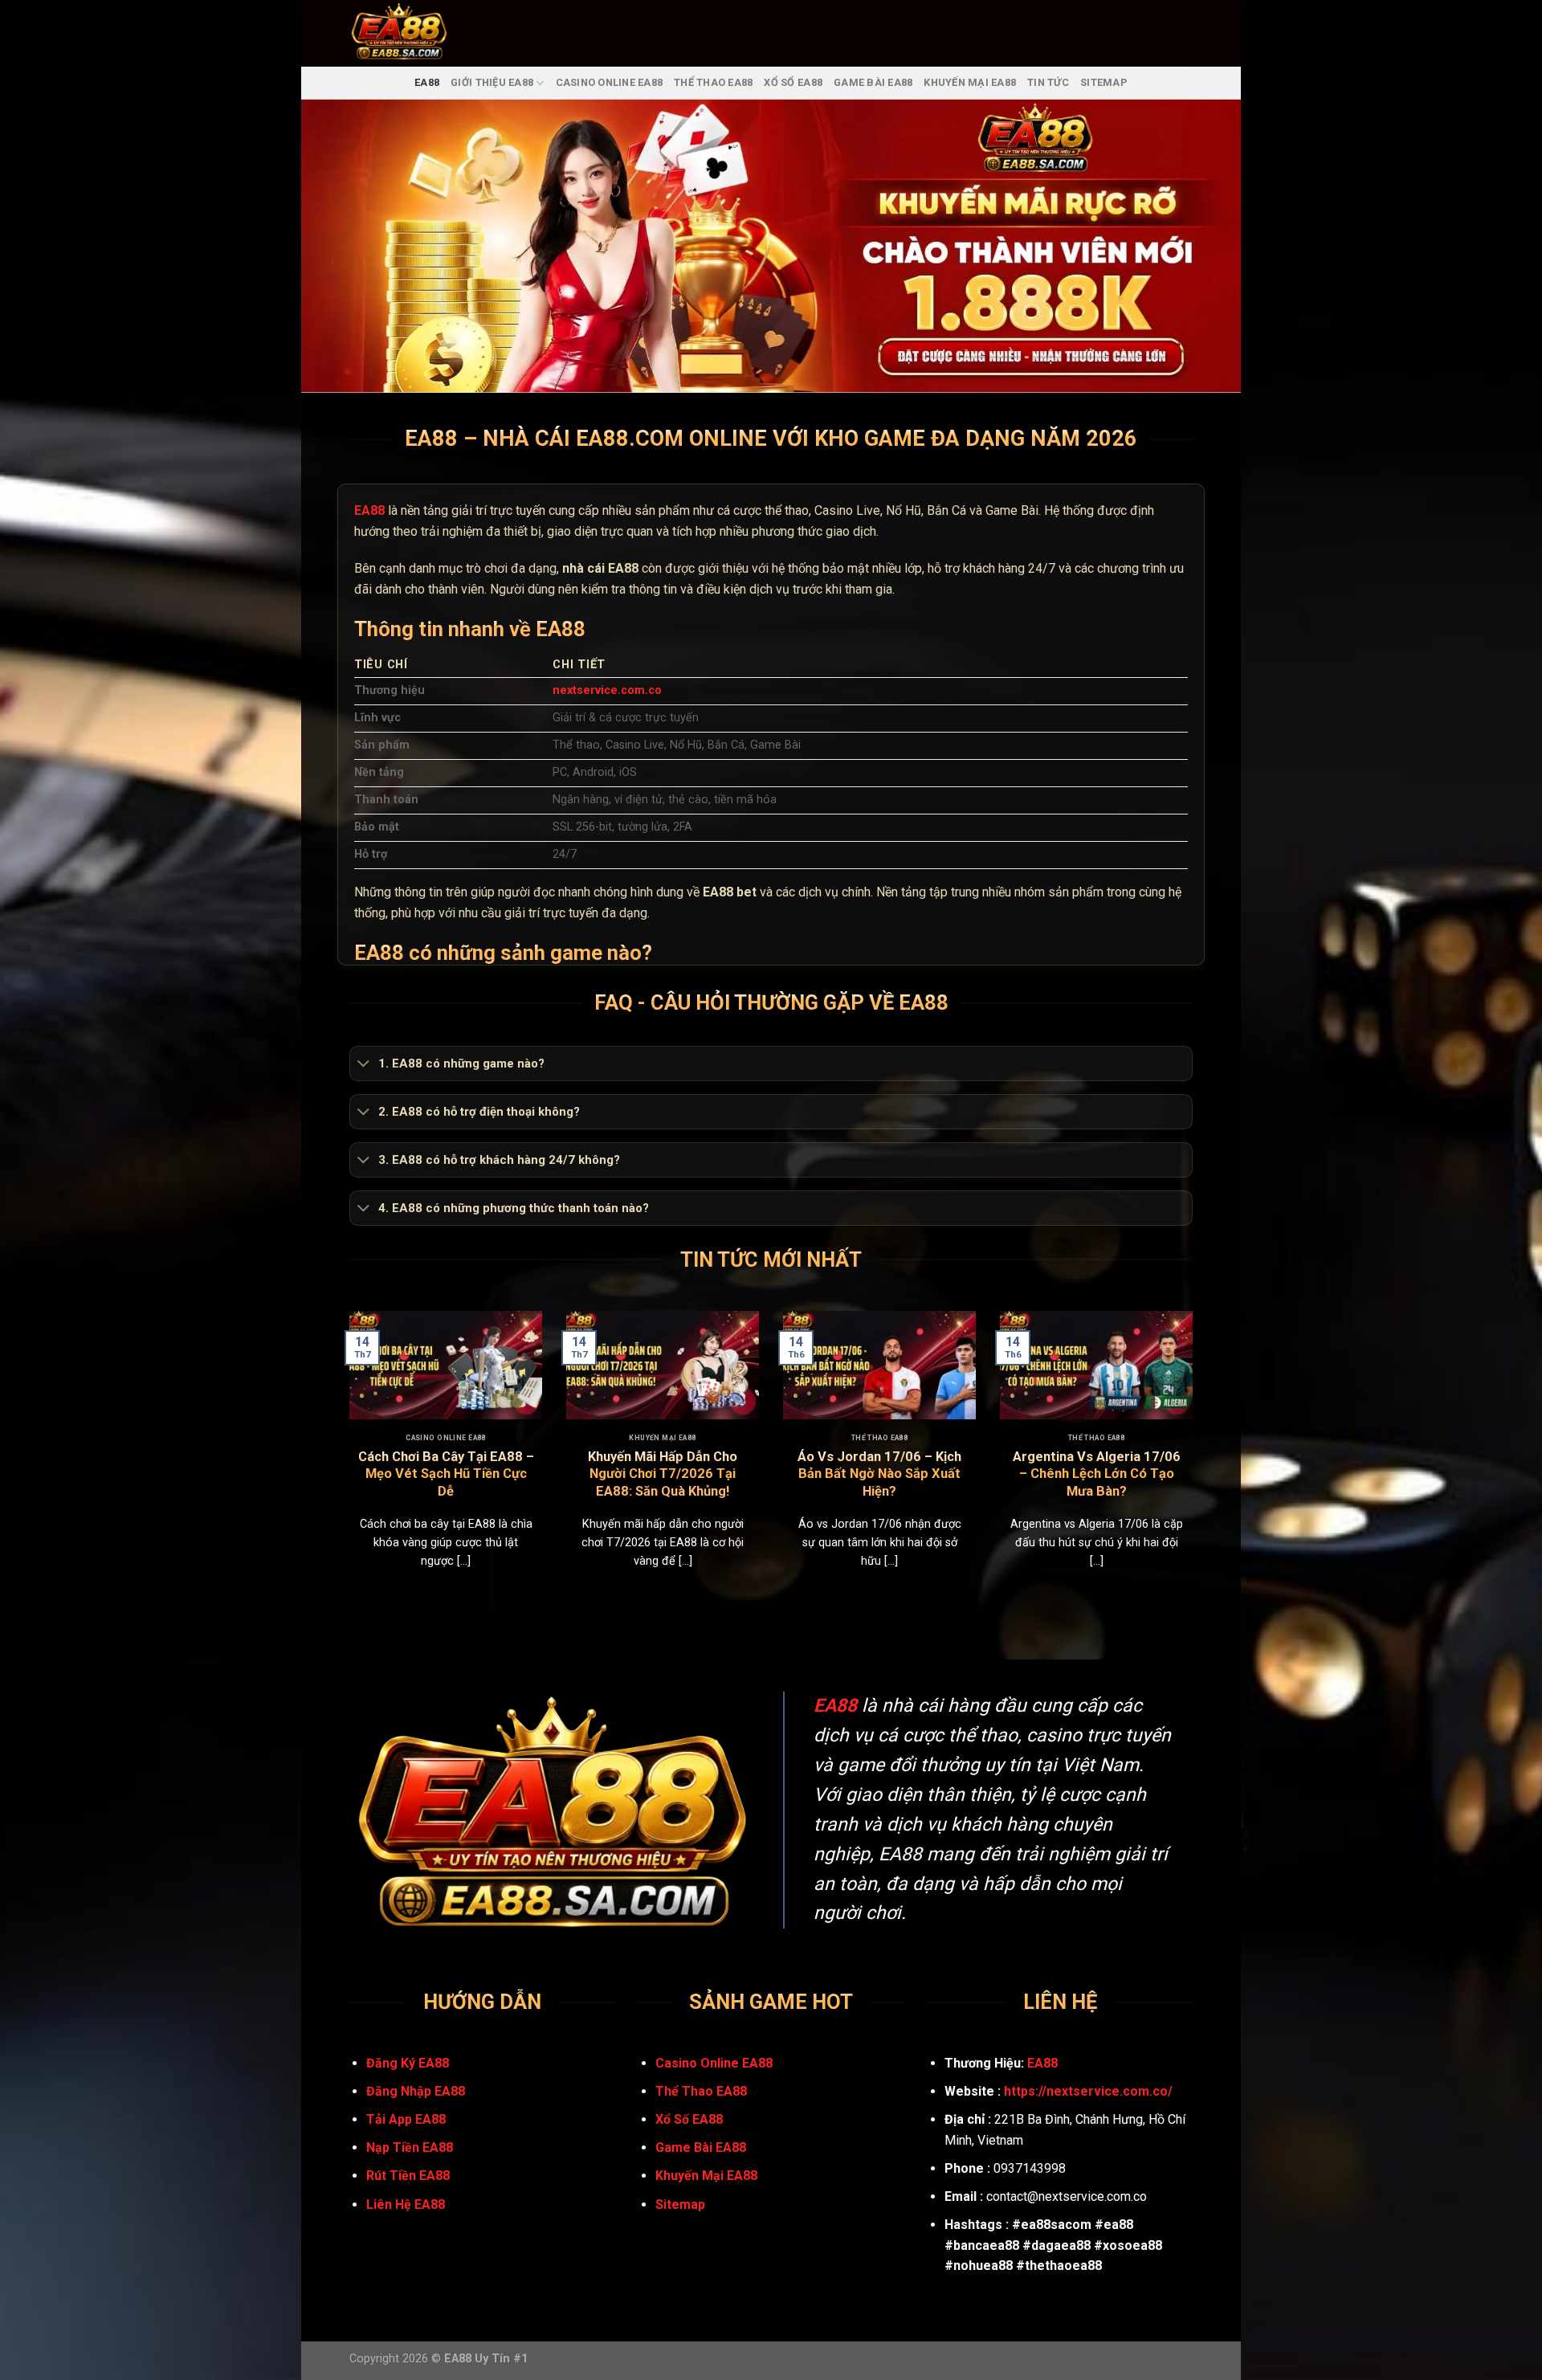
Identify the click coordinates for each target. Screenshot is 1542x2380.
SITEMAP (1104, 82)
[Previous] (346, 1460)
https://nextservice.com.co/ (1088, 2091)
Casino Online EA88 (610, 82)
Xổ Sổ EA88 (793, 82)
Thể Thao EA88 (713, 82)
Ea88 (427, 82)
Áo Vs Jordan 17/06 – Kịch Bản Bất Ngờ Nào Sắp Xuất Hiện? (879, 1474)
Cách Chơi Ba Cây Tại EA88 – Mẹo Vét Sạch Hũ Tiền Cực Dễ (446, 1474)
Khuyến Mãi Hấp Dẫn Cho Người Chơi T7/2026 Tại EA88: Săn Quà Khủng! (663, 1474)
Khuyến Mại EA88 (970, 82)
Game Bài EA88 (873, 82)
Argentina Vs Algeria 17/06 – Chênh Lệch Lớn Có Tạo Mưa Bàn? (1097, 1474)
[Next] (1196, 1460)
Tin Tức (1048, 82)
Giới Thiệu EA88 (492, 82)
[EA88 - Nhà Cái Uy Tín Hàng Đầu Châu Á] (420, 33)
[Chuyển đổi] (363, 1064)
